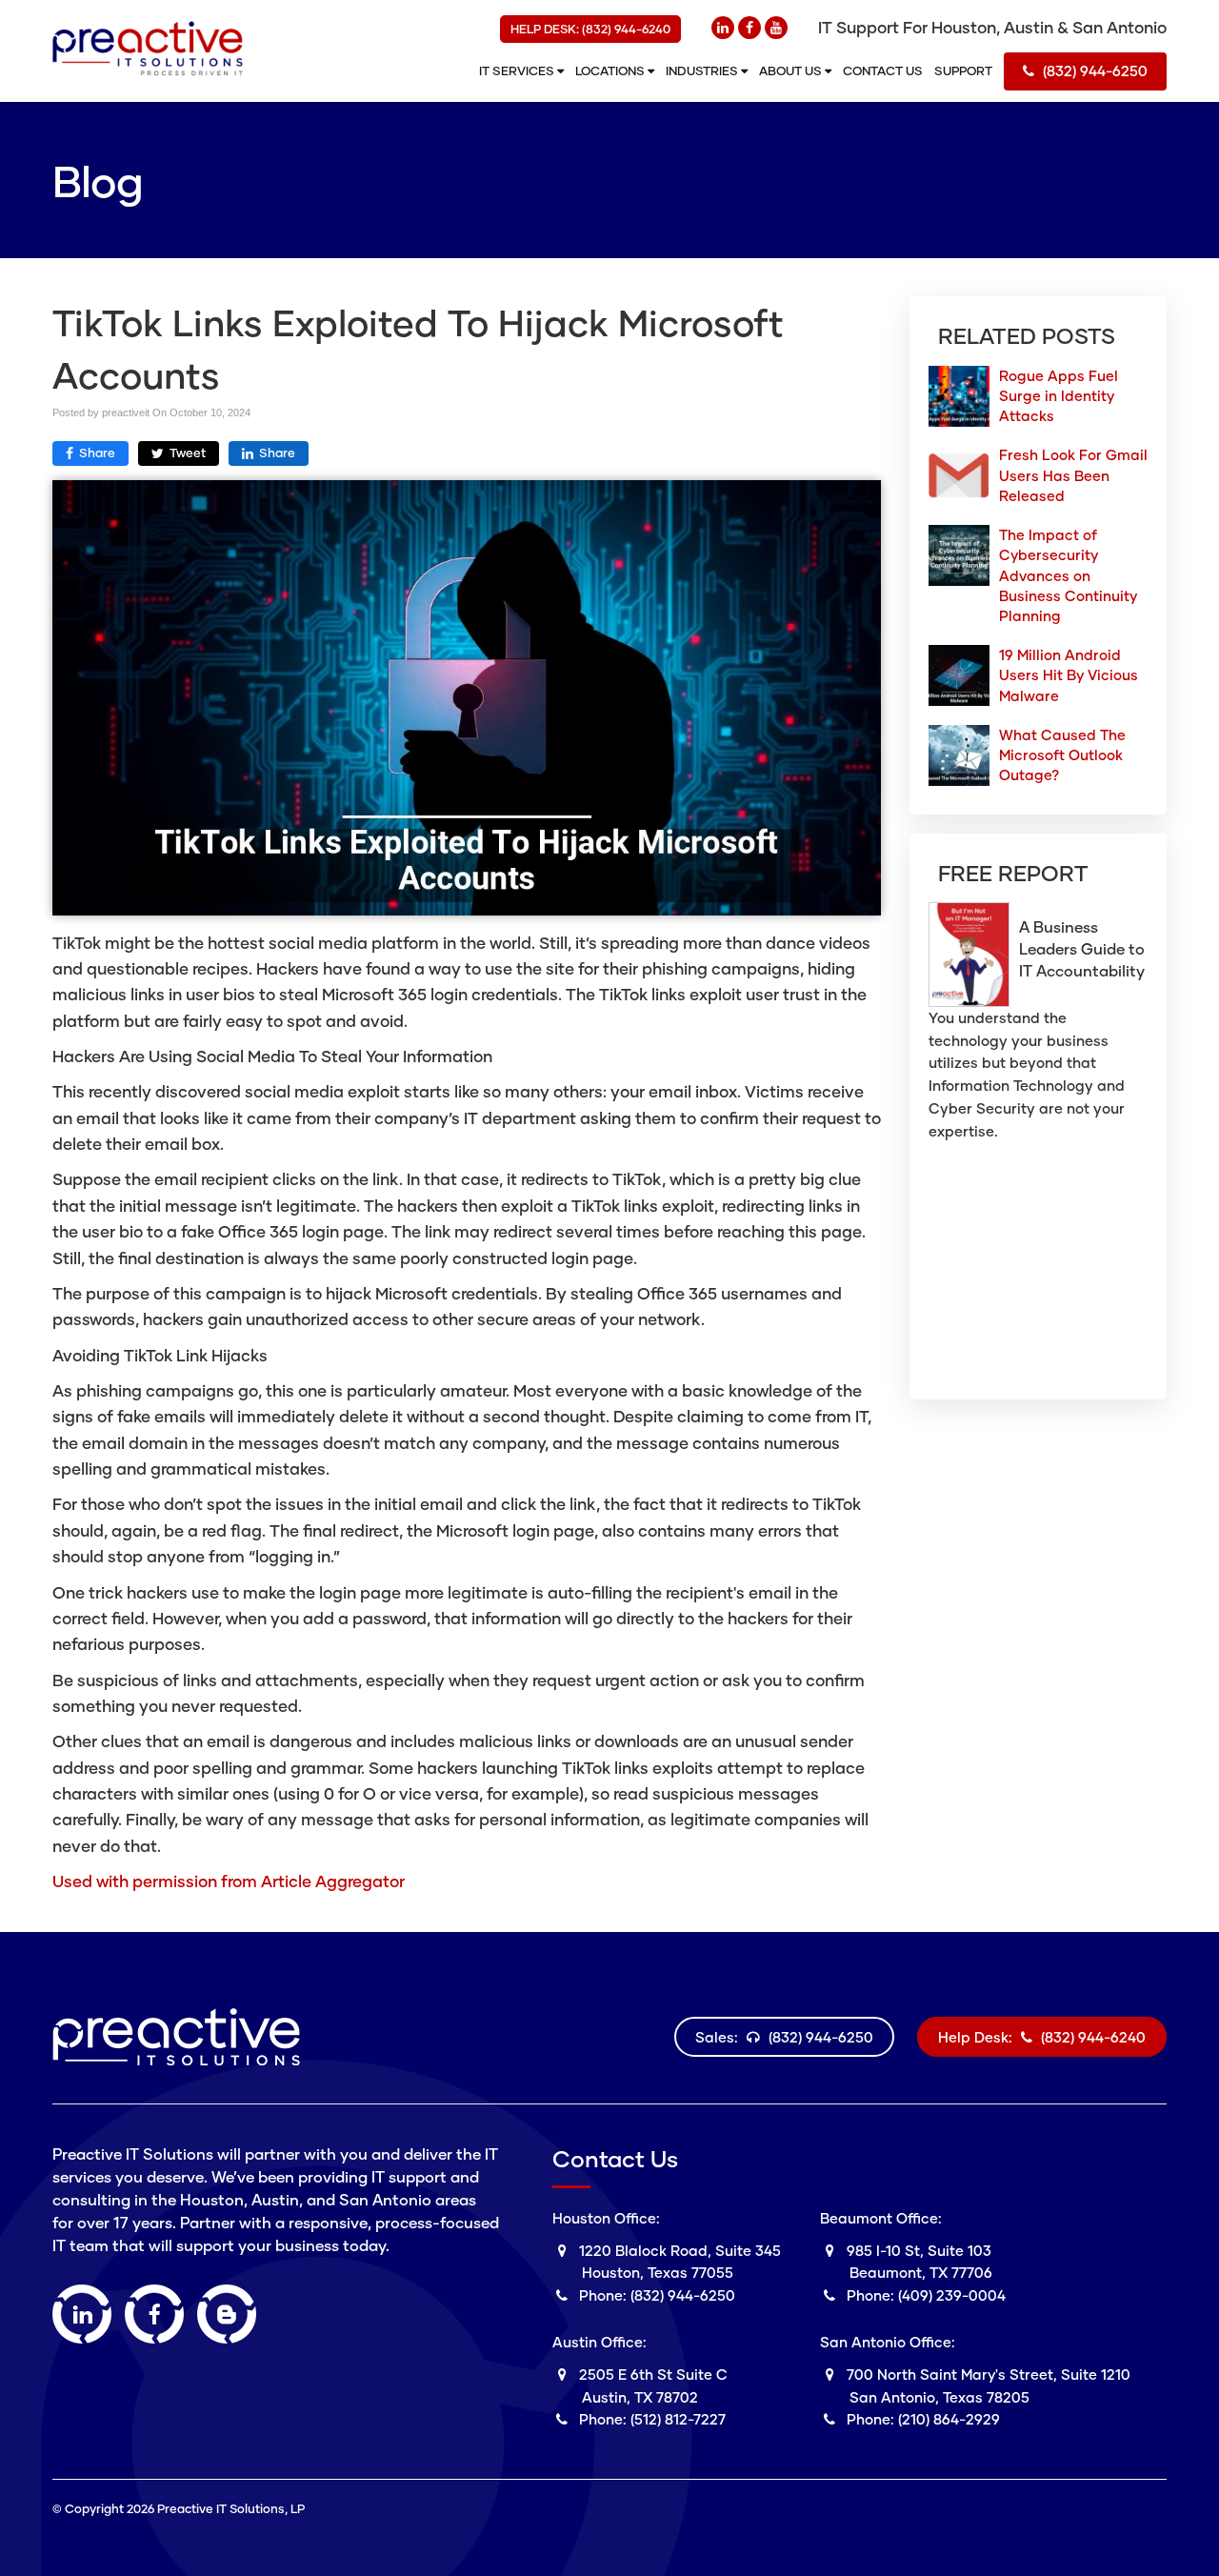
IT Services (518, 70)
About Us (792, 70)
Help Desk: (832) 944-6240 (590, 29)
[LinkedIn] (723, 27)
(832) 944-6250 (1093, 70)
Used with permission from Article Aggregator (229, 1881)
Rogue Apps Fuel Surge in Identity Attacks (1059, 395)
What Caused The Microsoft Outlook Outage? (1062, 755)
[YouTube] (776, 27)
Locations (611, 70)
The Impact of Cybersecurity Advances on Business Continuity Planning (1068, 575)
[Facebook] (749, 27)
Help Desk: (1042, 2037)
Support (963, 70)
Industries (703, 70)
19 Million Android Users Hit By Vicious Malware (1069, 674)
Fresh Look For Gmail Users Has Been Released (1073, 474)
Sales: (784, 2037)
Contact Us (883, 70)
